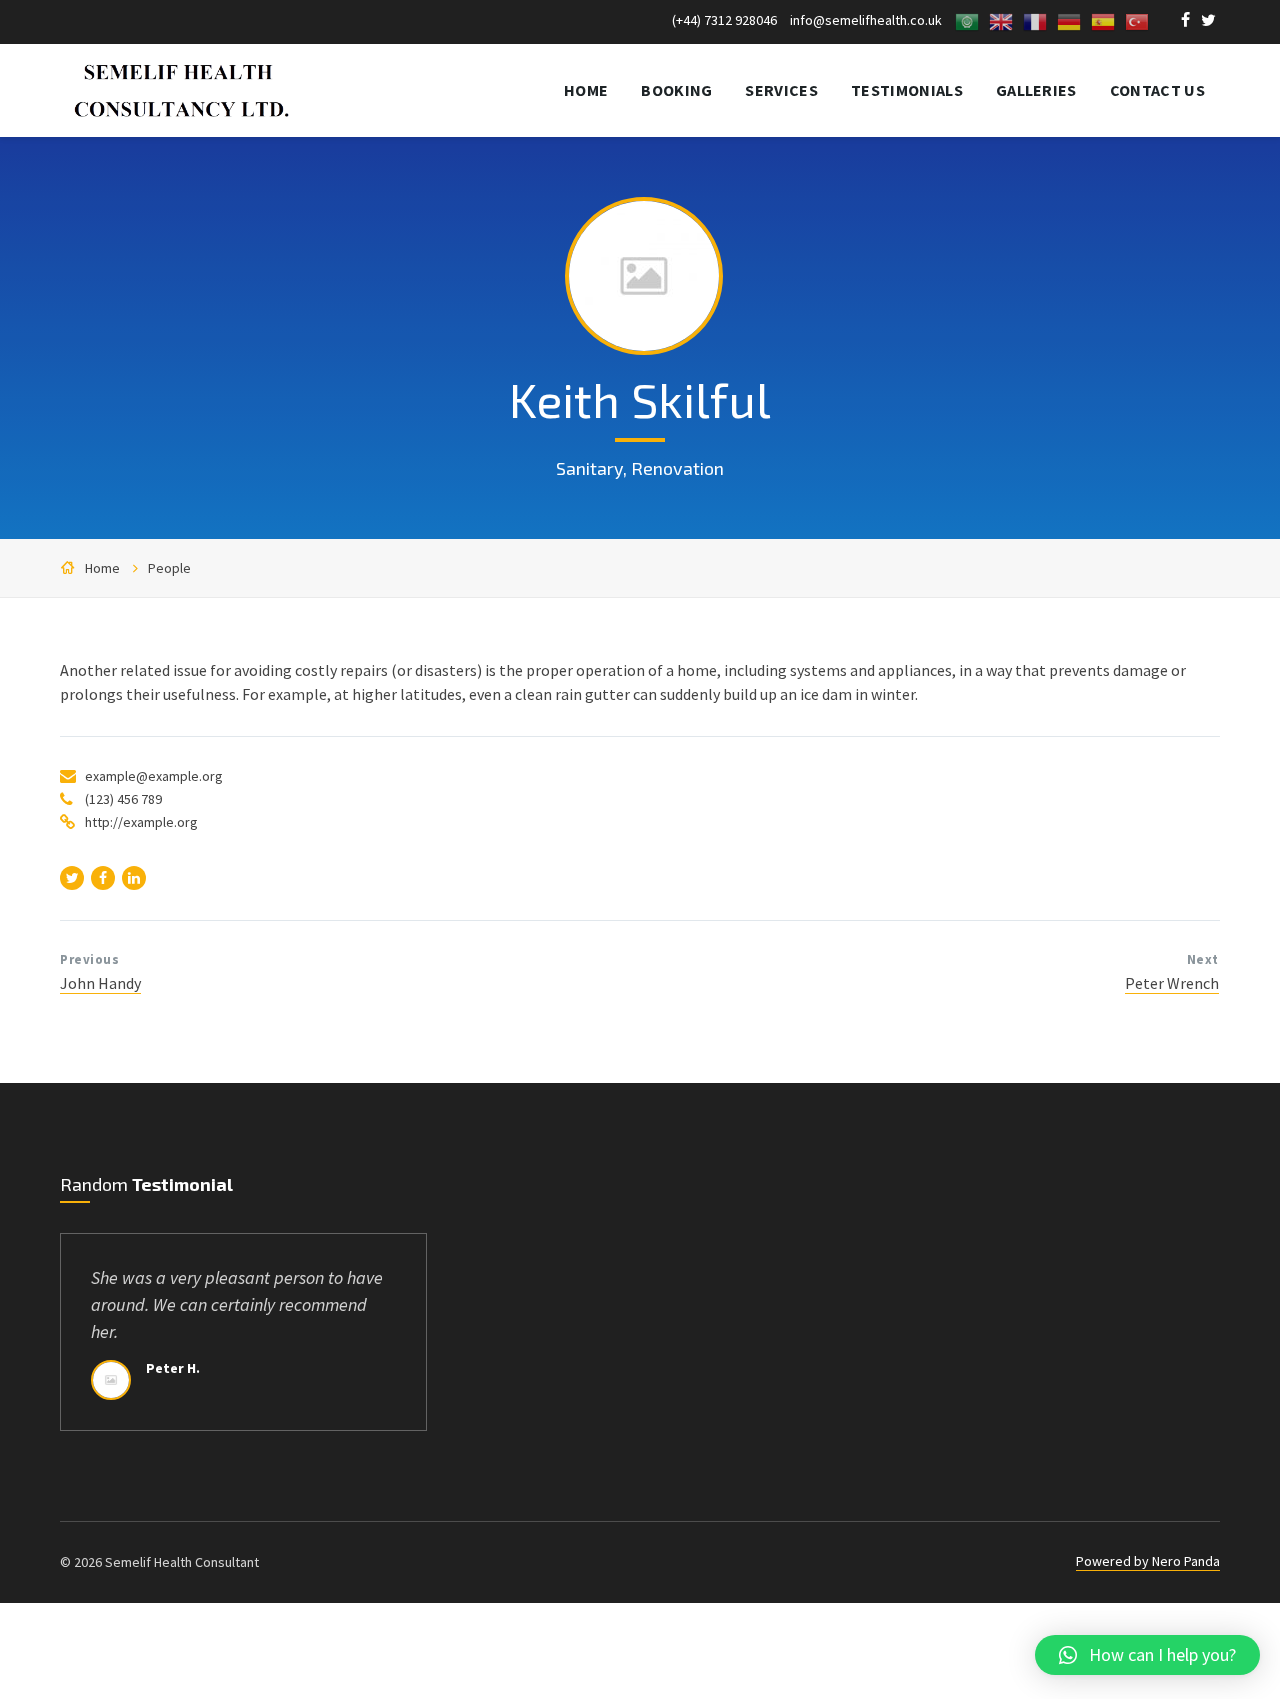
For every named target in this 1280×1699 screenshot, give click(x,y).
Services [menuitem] (781, 90)
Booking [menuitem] (676, 90)
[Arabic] (967, 20)
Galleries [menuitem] (1036, 90)
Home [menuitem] (586, 90)
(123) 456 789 (123, 799)
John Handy (100, 983)
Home (102, 568)
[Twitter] (1208, 22)
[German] (1069, 20)
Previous (89, 959)
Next (1203, 959)
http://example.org (141, 822)
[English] (1001, 20)
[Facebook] (1187, 22)
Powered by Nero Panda (1148, 1561)
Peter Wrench (1172, 983)
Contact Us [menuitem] (1157, 90)
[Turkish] (1137, 20)
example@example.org (154, 776)
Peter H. (173, 1368)
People (169, 568)
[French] (1035, 20)
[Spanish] (1103, 20)
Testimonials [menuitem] (907, 90)
